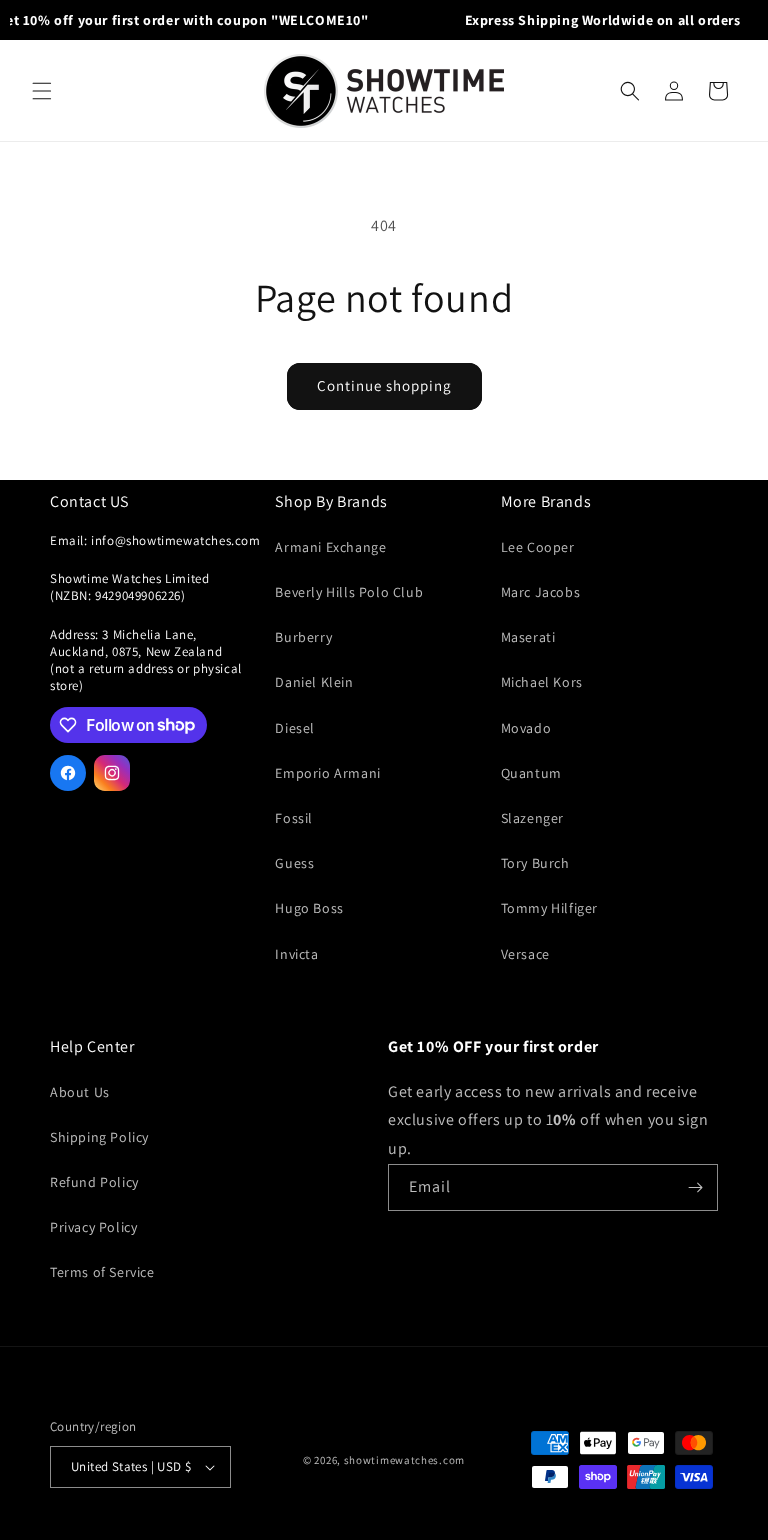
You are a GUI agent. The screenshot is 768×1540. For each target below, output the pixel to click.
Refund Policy (94, 1182)
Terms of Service (102, 1272)
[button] (42, 91)
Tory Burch (535, 863)
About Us (80, 1092)
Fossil (294, 818)
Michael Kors (542, 682)
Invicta (296, 954)
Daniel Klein (314, 682)
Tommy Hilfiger (549, 908)
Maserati (528, 637)
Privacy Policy (93, 1227)
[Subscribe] (695, 1187)
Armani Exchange (330, 547)
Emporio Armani (327, 773)
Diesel (295, 728)
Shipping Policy (99, 1137)
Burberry (303, 637)
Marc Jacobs (541, 592)
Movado (526, 728)
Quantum (531, 773)
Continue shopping (384, 385)
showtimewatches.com (404, 1460)
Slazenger (532, 818)
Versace (525, 954)
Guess (294, 863)
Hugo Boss (309, 908)
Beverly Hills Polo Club (349, 592)
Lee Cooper (538, 547)
